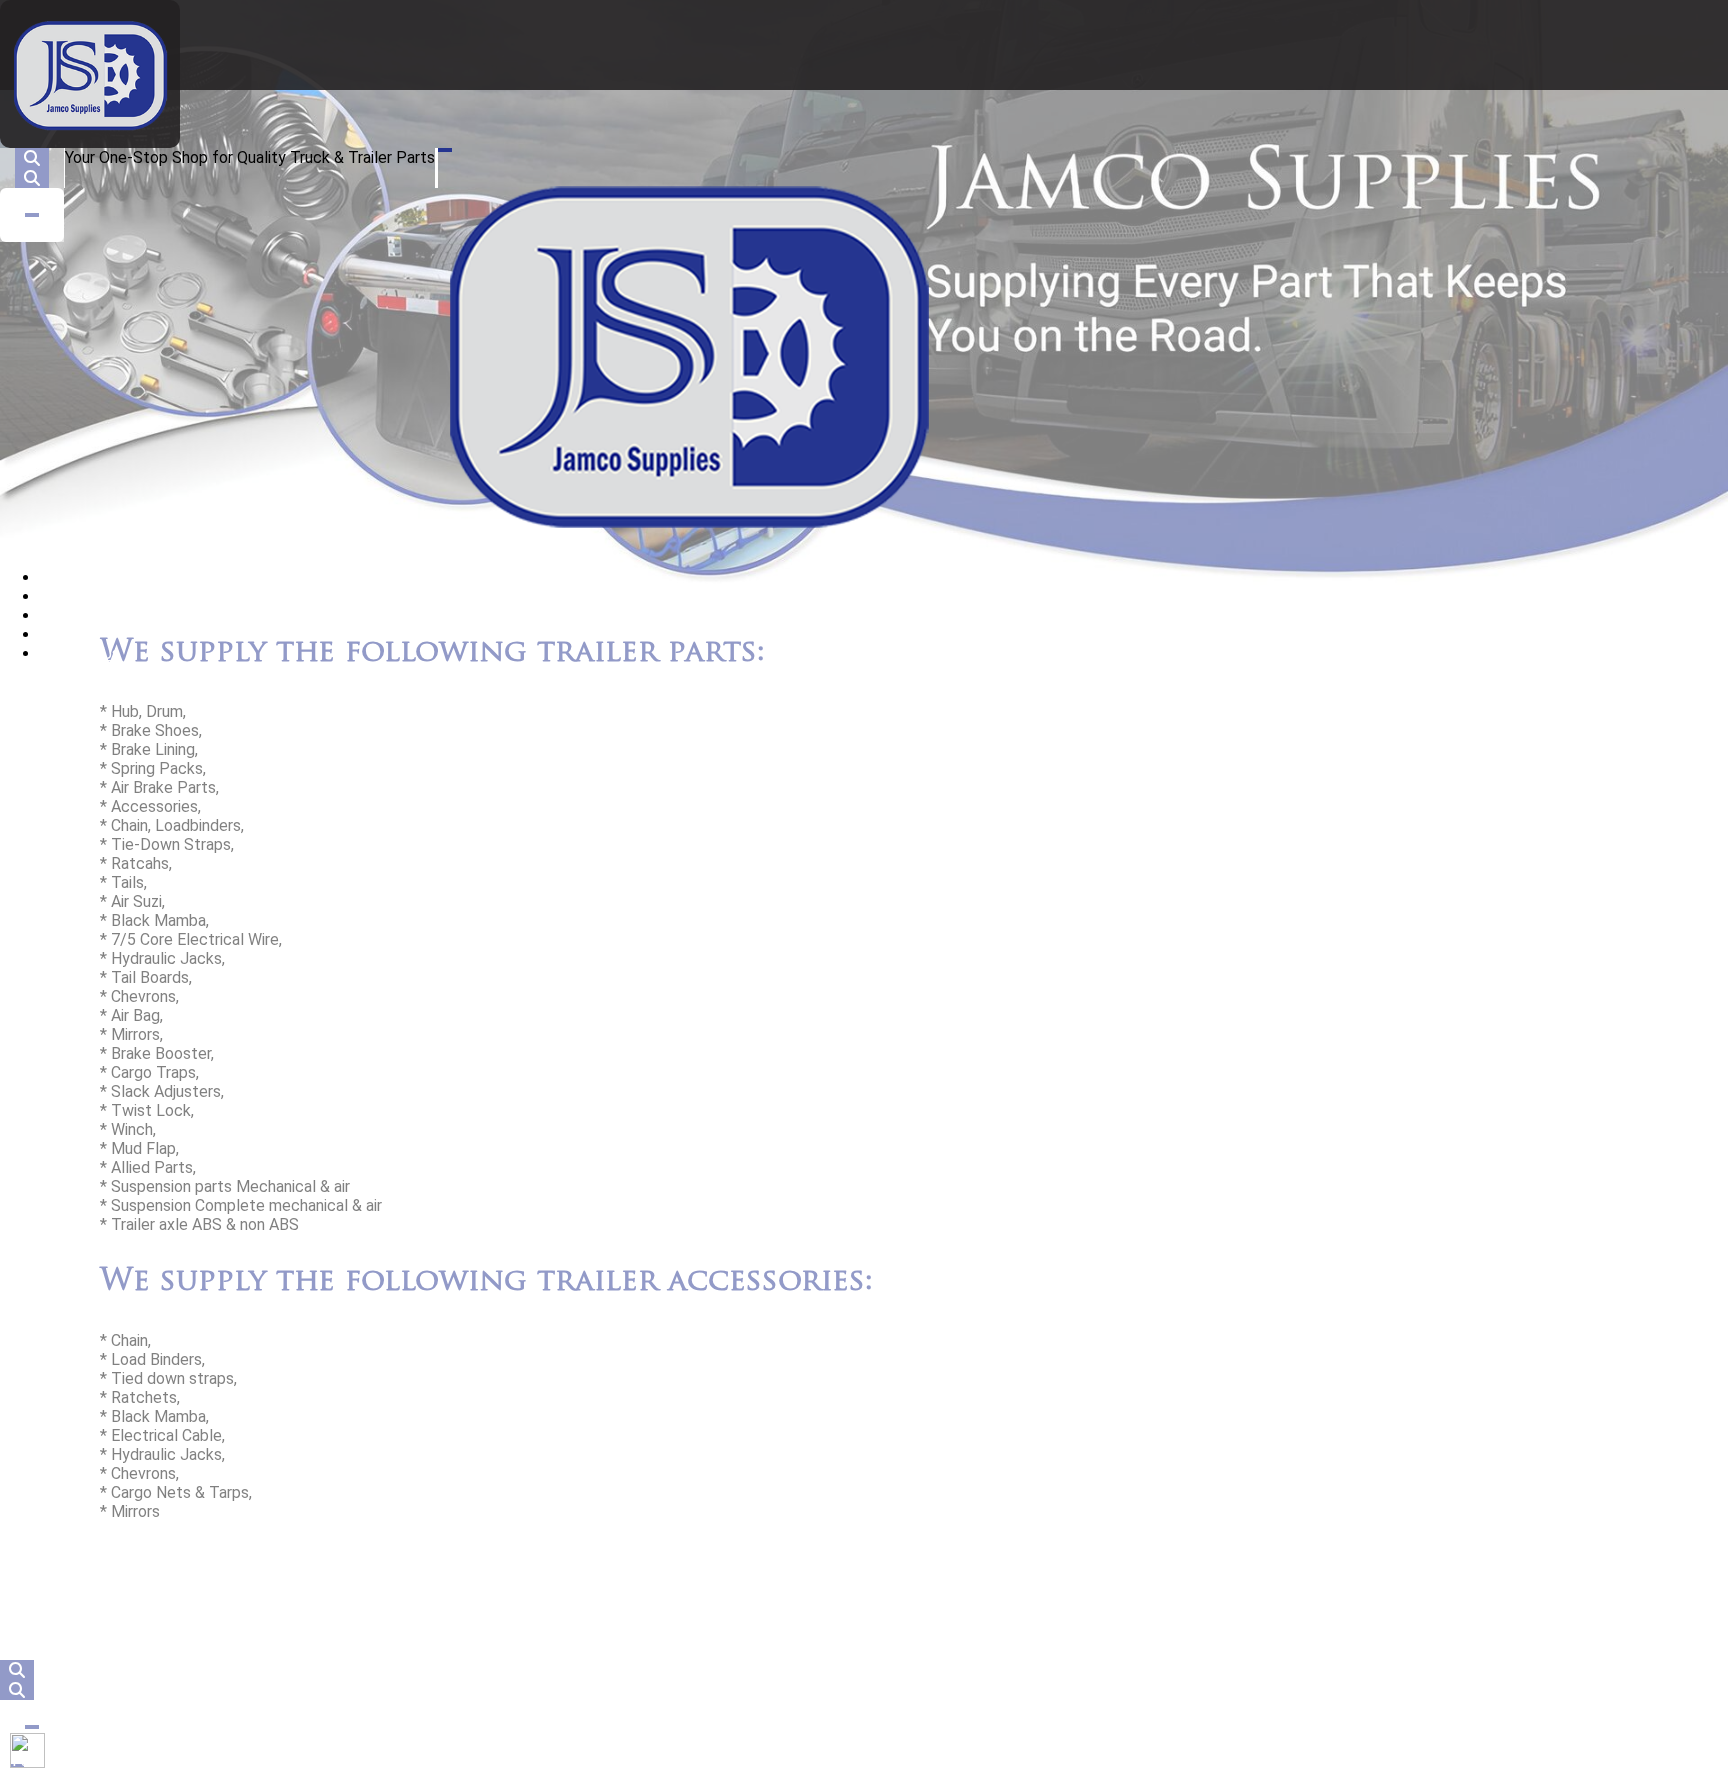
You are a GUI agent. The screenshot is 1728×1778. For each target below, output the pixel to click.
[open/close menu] (445, 150)
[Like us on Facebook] (27, 1750)
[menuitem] (61, 577)
